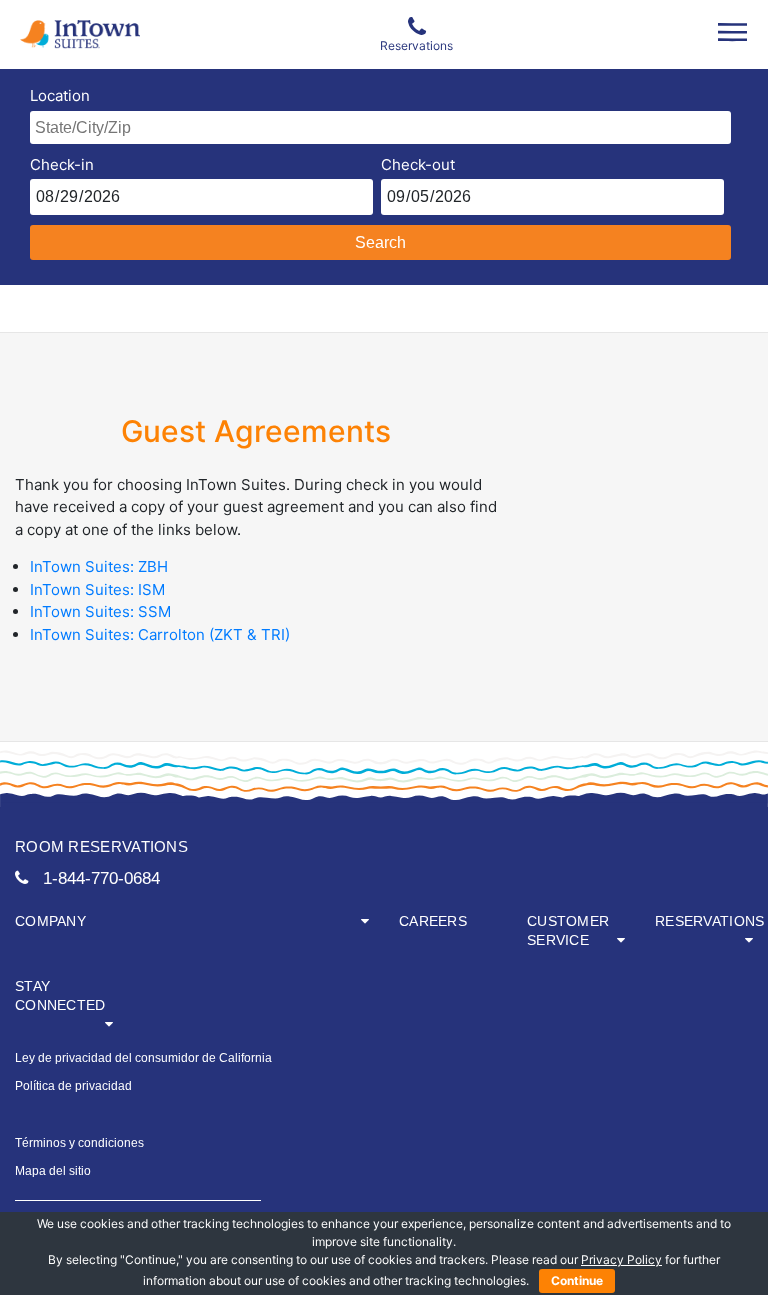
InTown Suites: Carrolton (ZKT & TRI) (160, 634)
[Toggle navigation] (732, 32)
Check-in (62, 164)
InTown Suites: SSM (100, 611)
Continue (577, 1280)
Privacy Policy (621, 1259)
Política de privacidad (73, 1086)
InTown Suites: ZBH (99, 566)
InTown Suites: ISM (97, 589)
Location (60, 95)
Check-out (418, 164)
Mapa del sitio (53, 1171)
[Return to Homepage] (64, 34)
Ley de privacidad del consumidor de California (143, 1058)
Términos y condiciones (79, 1143)
